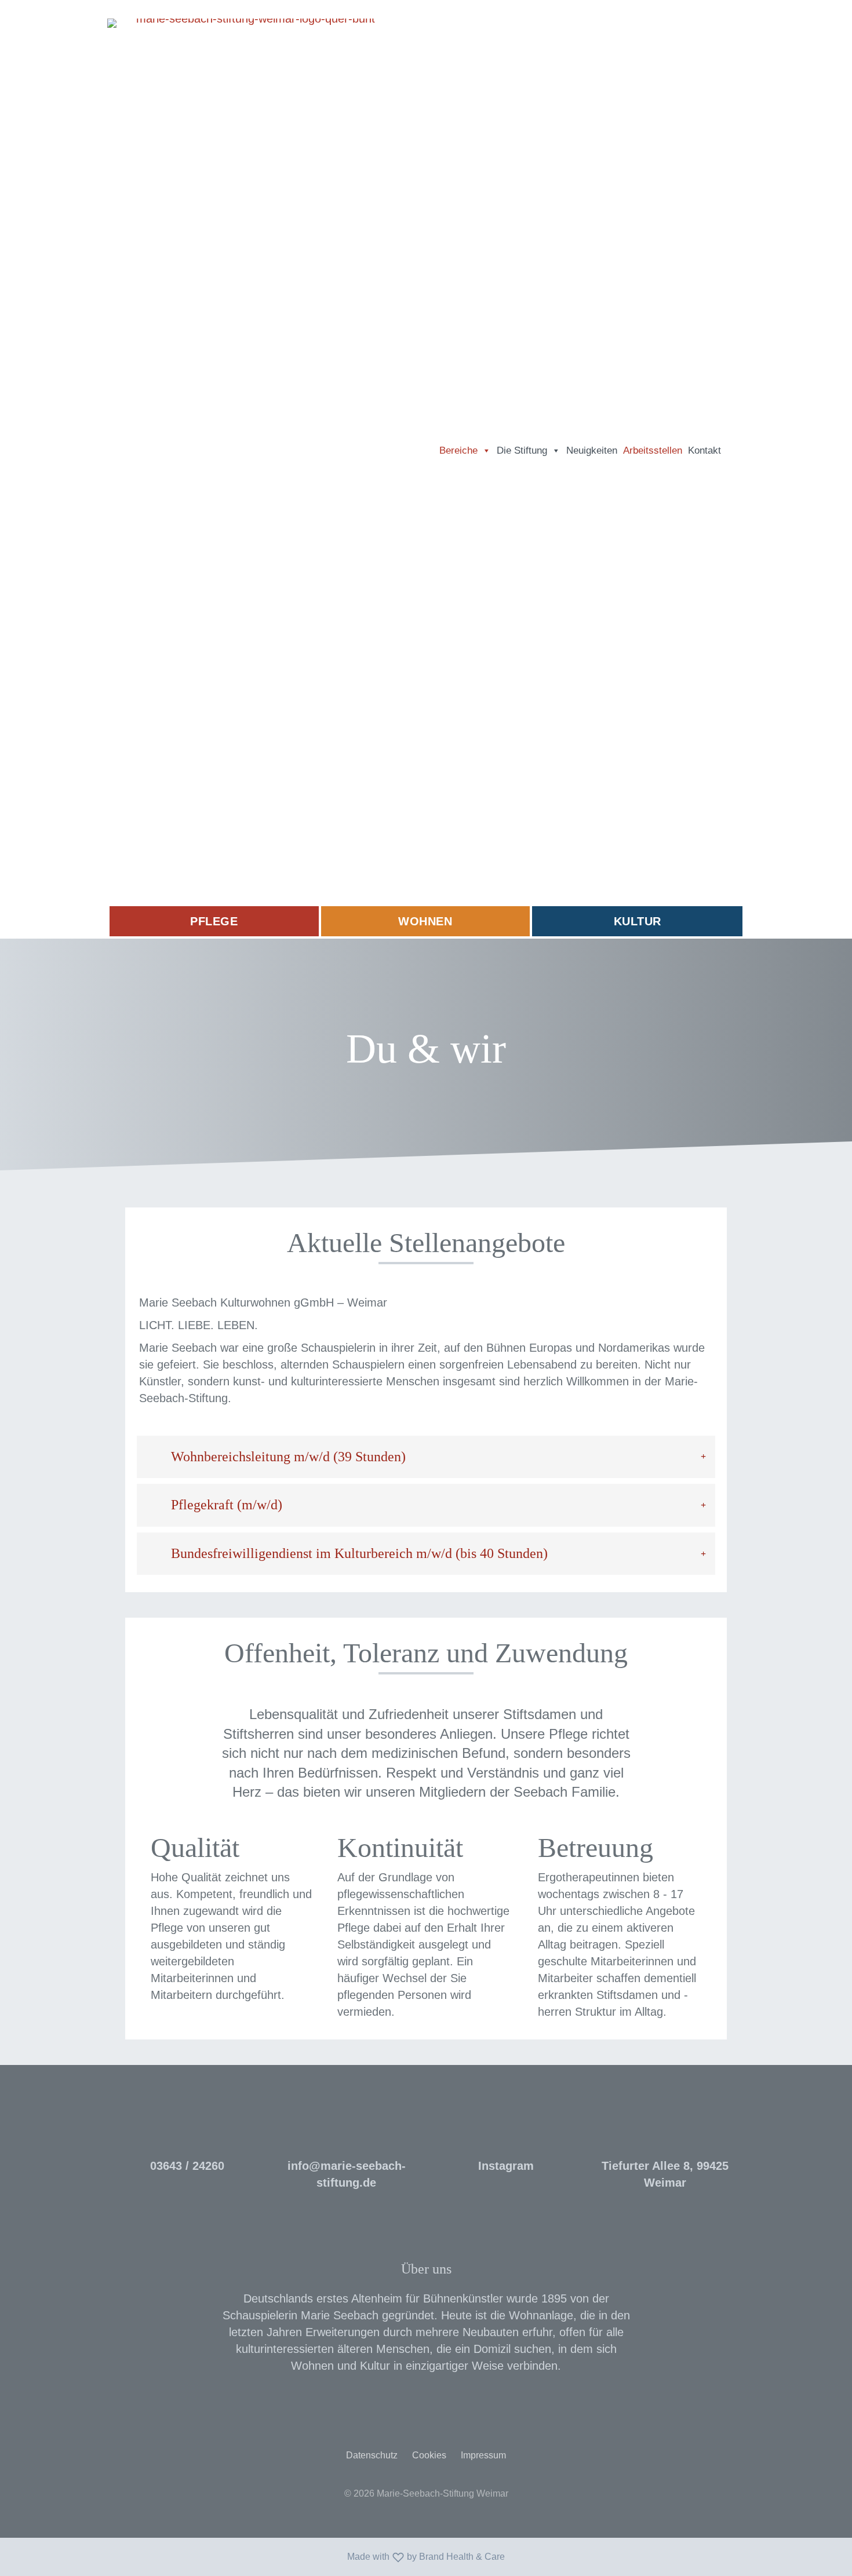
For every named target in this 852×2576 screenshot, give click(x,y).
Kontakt (704, 450)
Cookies (429, 2455)
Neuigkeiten (592, 450)
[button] (734, 451)
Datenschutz (372, 2455)
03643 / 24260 (187, 2166)
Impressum (483, 2455)
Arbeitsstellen (653, 450)
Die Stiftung (522, 450)
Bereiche (458, 450)
